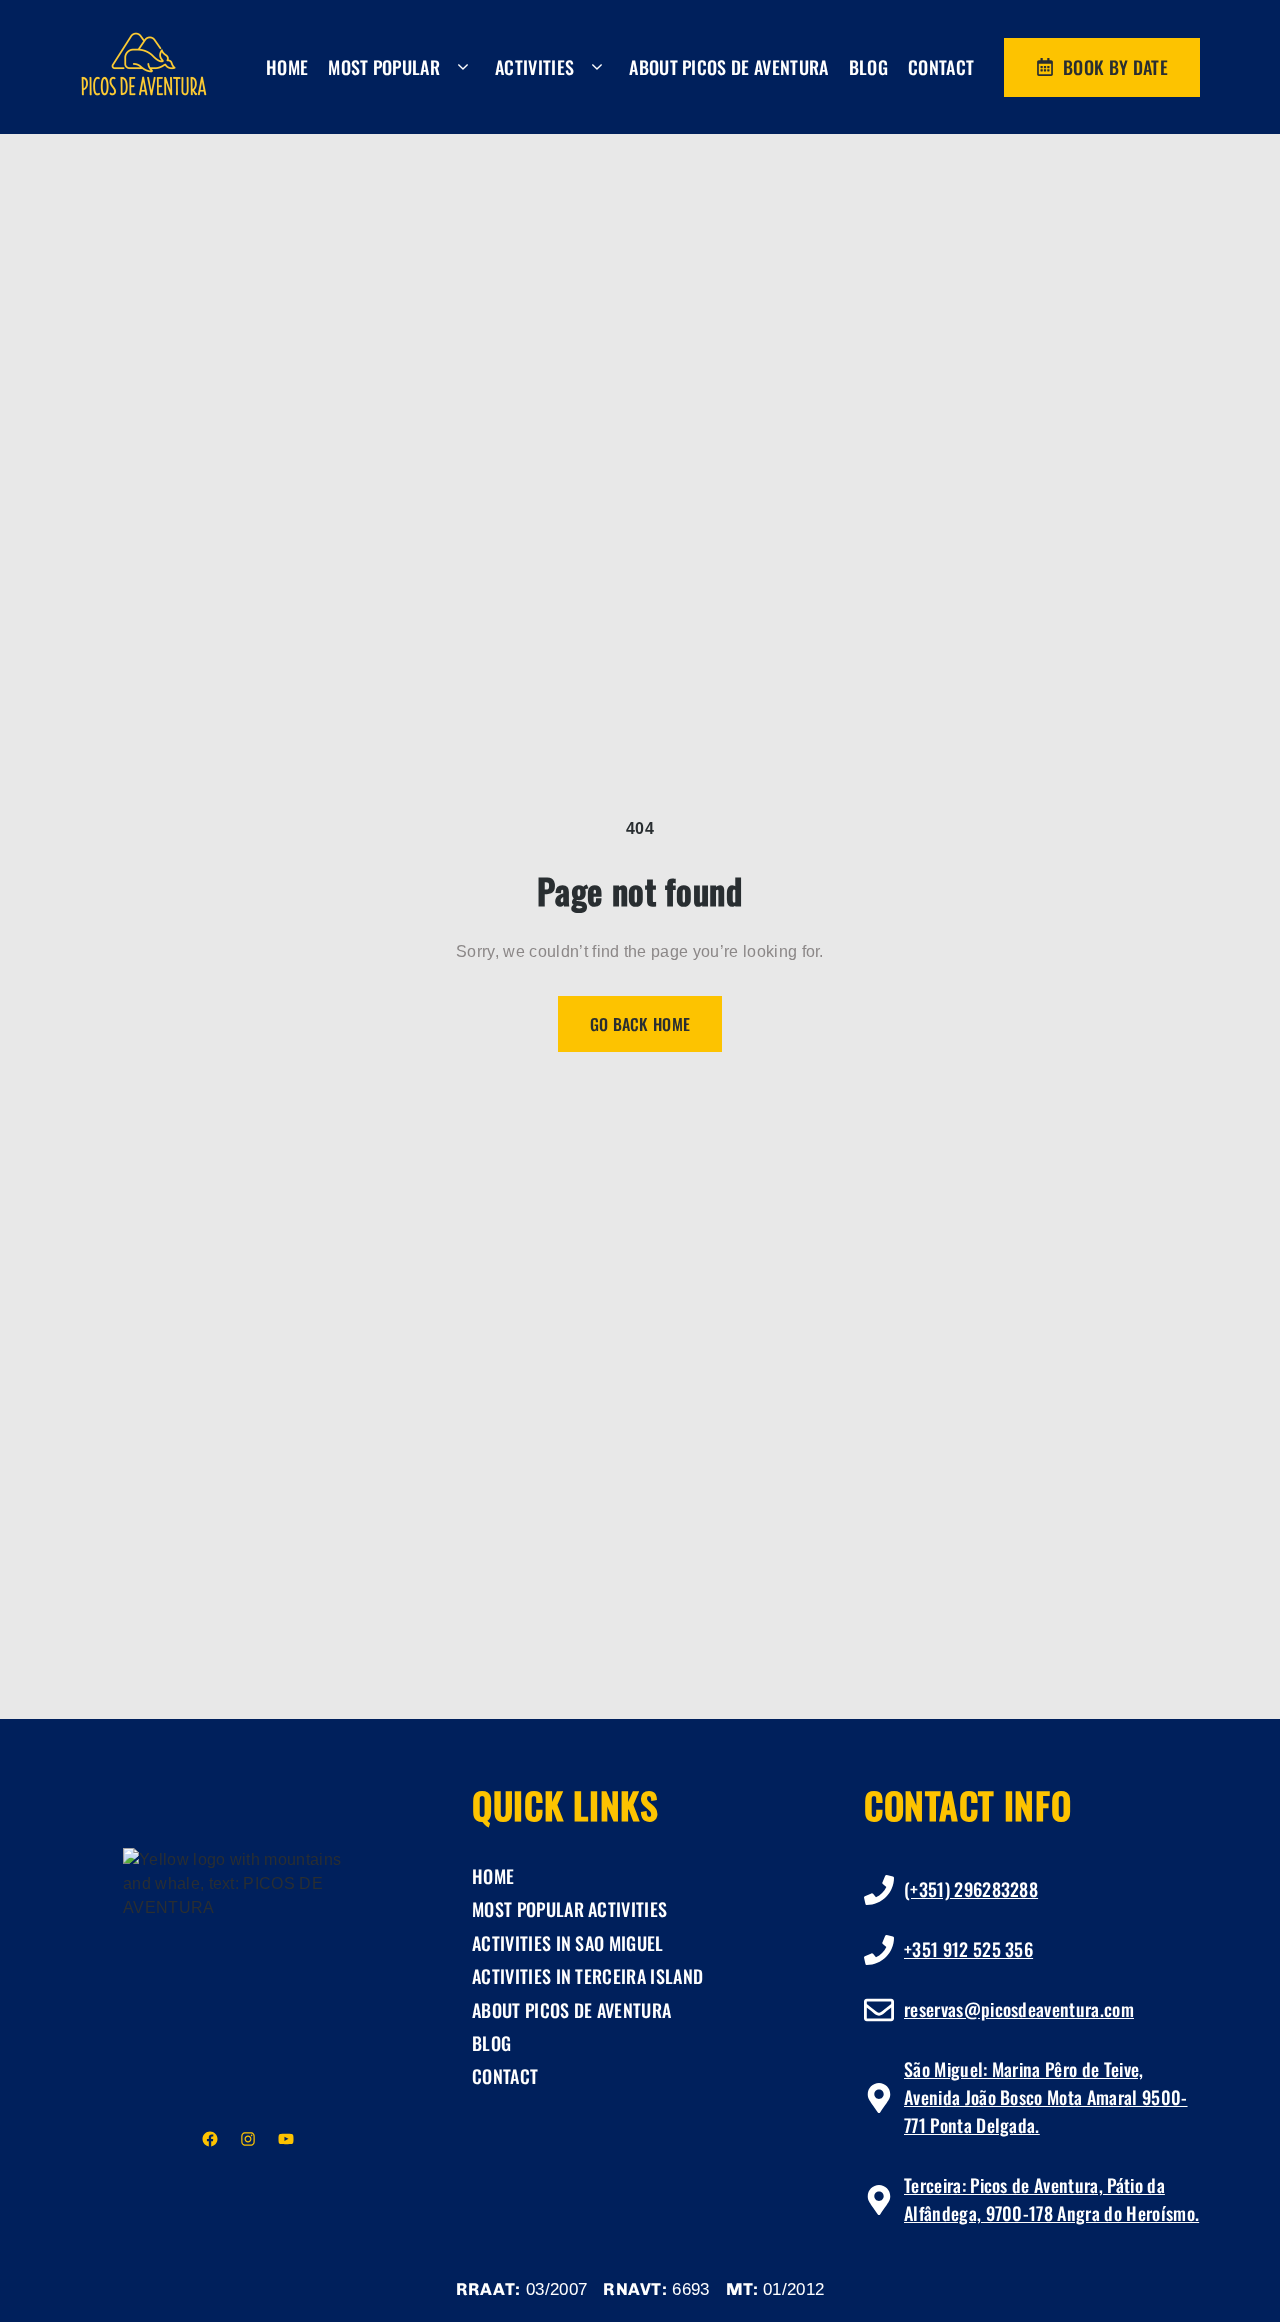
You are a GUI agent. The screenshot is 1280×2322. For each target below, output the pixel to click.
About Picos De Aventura (728, 67)
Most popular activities (569, 1909)
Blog (868, 67)
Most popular (384, 67)
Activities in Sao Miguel (568, 1943)
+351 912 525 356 (968, 1949)
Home (287, 67)
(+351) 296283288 (971, 1889)
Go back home (640, 1024)
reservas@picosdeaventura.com (1019, 2009)
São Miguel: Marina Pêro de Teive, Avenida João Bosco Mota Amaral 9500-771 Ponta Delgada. (1046, 2097)
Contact (941, 67)
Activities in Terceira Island (587, 1976)
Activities (534, 67)
